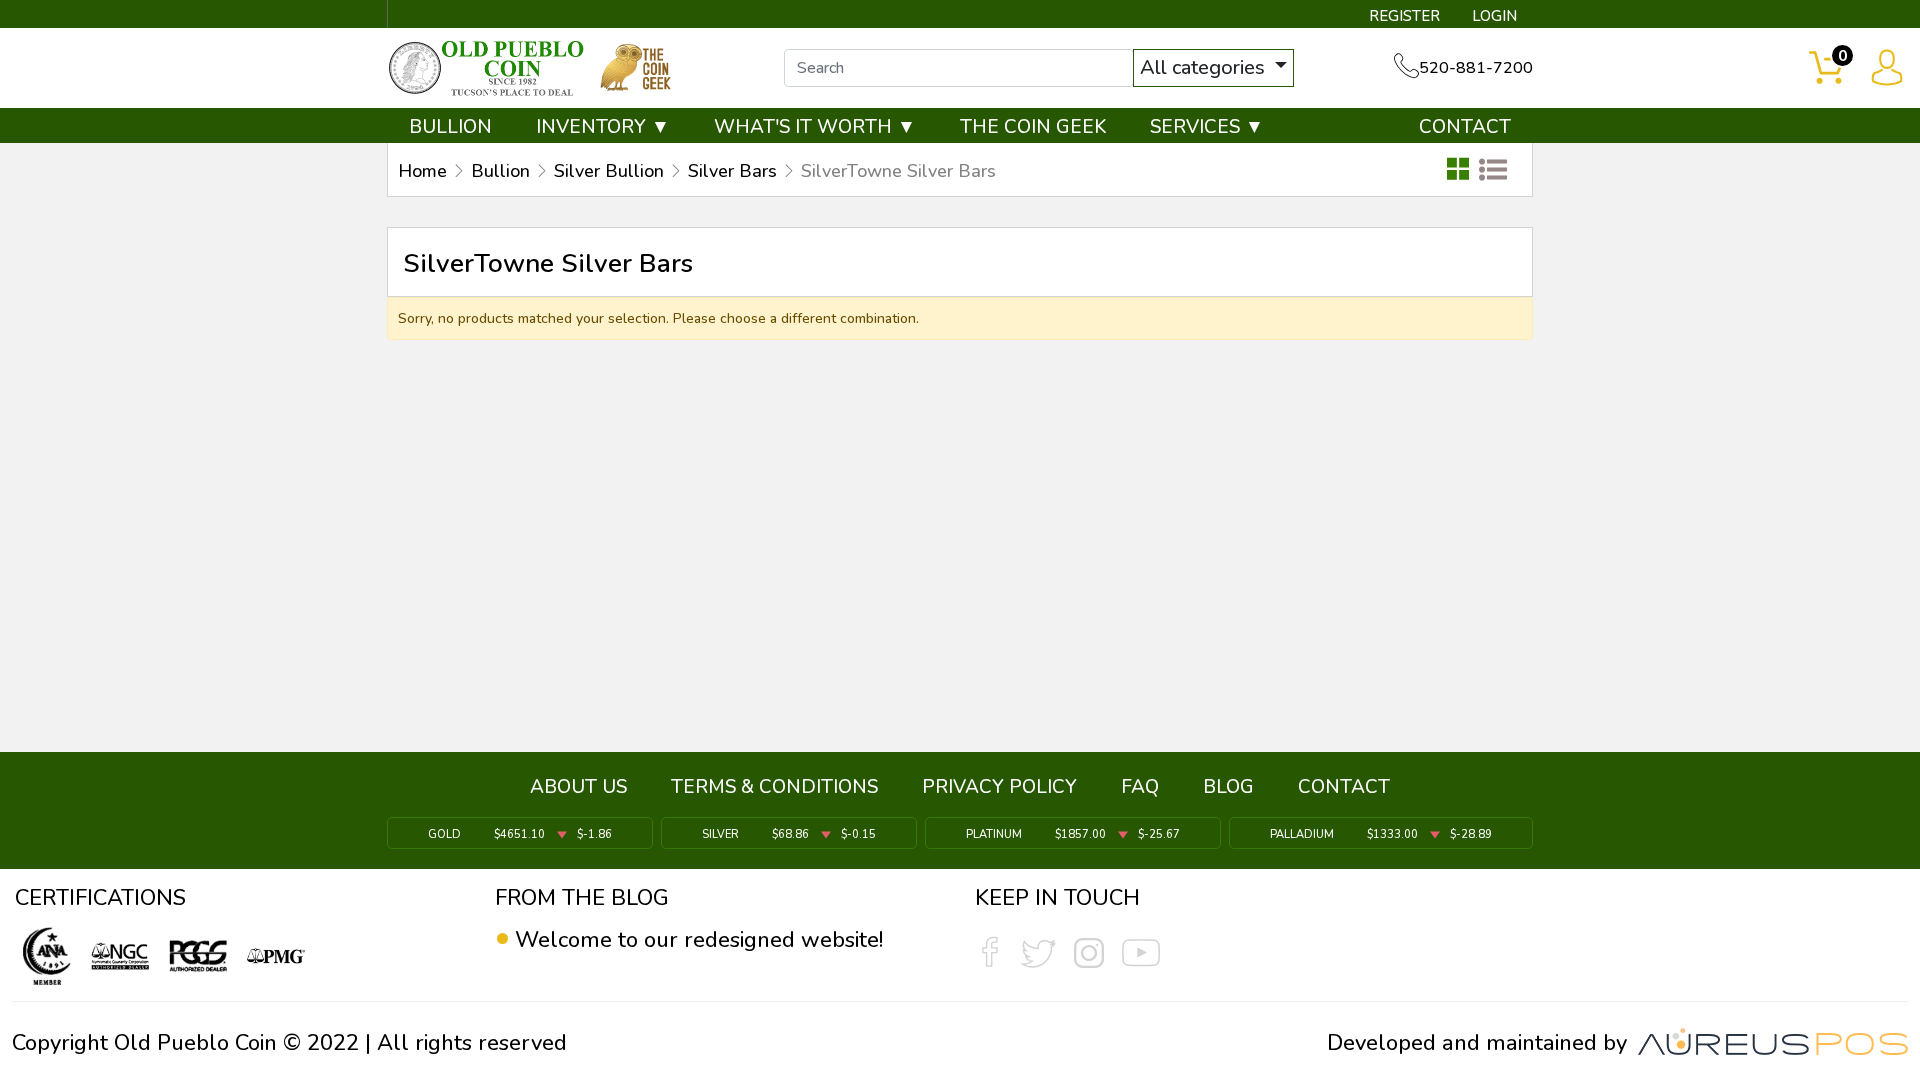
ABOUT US (578, 787)
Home (422, 171)
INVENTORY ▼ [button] (603, 127)
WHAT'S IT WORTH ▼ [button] (815, 127)
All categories (1205, 67)
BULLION (450, 127)
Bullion (500, 171)
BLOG (1228, 787)
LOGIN (1494, 16)
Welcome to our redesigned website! (699, 940)
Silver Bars (732, 171)
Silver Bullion (609, 171)
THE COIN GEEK (1033, 127)
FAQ (1140, 787)
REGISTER (1404, 16)
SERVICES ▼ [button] (1207, 127)
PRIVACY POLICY (999, 787)
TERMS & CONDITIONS (774, 787)
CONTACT (1465, 127)
